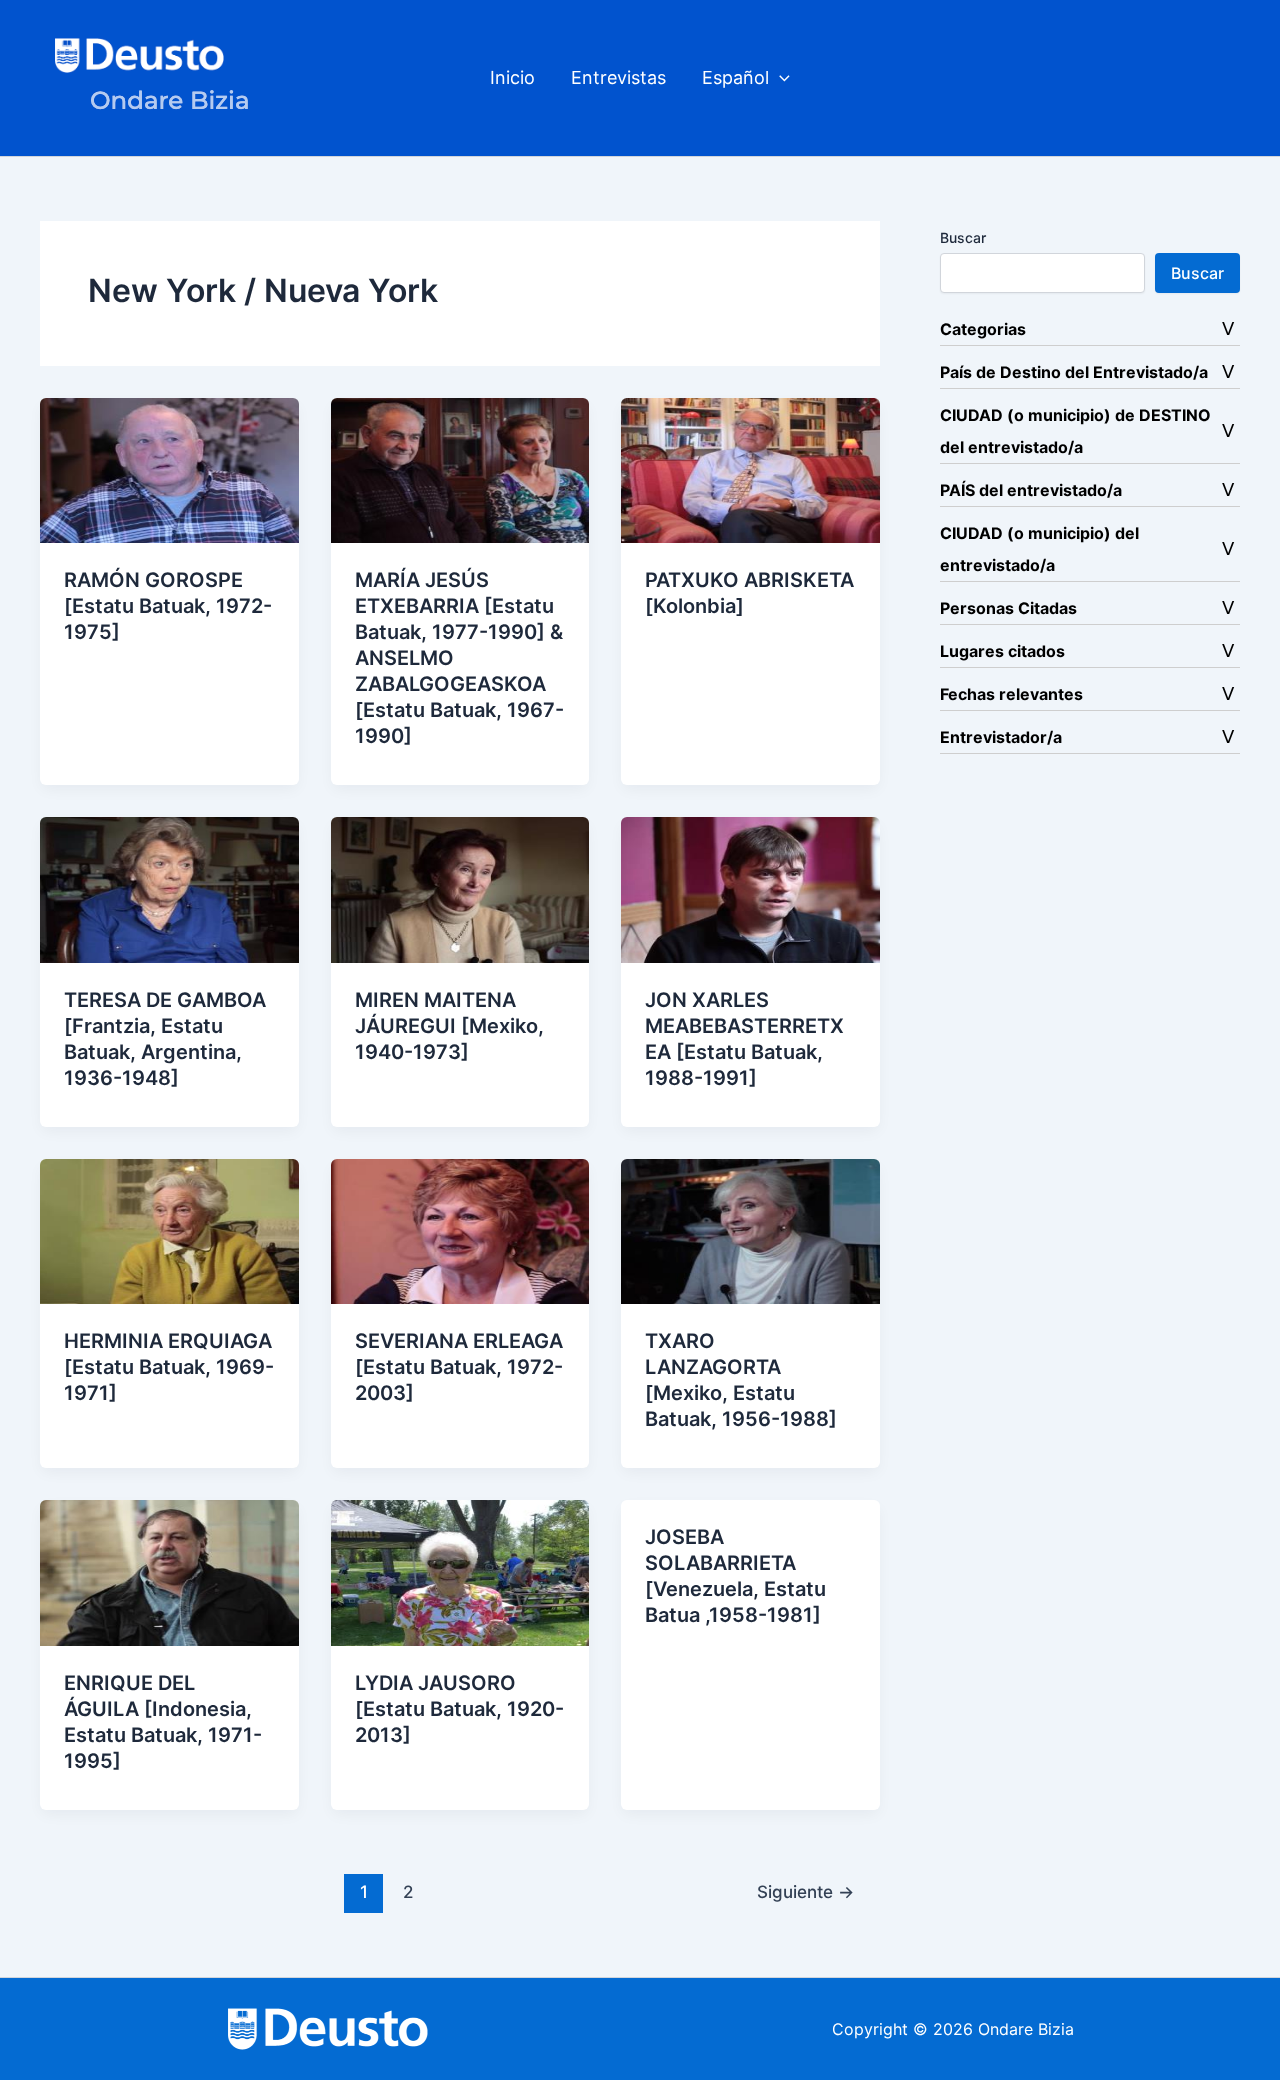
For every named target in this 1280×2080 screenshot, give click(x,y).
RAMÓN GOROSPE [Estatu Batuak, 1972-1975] (168, 606)
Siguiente (805, 1891)
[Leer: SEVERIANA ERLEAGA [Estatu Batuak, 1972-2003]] (460, 1230)
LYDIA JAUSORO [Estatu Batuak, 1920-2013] (459, 1709)
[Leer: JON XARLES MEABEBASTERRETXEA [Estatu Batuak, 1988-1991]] (750, 888)
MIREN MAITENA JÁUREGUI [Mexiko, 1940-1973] (449, 1026)
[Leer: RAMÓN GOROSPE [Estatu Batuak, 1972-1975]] (169, 469)
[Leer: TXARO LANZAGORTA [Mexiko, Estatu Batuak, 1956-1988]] (750, 1230)
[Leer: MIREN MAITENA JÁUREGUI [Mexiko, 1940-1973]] (460, 888)
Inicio (512, 77)
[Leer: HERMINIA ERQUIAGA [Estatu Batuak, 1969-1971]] (169, 1230)
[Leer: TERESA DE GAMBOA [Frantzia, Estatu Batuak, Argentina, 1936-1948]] (169, 888)
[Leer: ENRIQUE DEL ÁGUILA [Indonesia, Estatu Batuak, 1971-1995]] (169, 1571)
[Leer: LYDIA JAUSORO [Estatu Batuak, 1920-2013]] (460, 1571)
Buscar (963, 237)
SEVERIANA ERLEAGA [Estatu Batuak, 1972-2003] (459, 1367)
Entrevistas (618, 77)
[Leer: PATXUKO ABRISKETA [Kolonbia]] (750, 469)
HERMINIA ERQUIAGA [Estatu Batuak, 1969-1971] (169, 1367)
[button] (779, 78)
